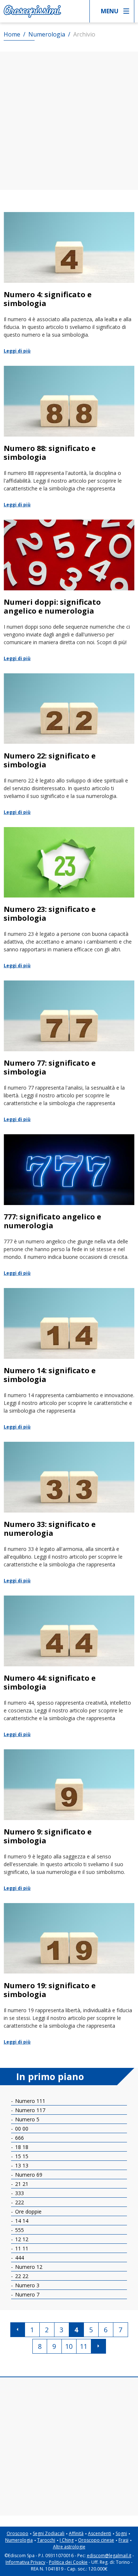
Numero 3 (26, 2285)
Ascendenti (100, 2533)
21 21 (21, 2184)
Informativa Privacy (25, 2562)
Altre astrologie (69, 2547)
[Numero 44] (69, 1667)
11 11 (21, 2248)
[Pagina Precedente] (18, 2330)
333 (19, 2193)
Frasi (123, 2540)
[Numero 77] (69, 1052)
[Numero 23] (69, 898)
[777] (69, 1206)
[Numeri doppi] (69, 591)
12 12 (21, 2239)
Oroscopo (17, 2533)
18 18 (21, 2147)
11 (84, 2346)
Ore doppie (28, 2212)
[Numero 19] (69, 1974)
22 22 (21, 2276)
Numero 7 (26, 2294)
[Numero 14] (69, 1359)
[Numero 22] (69, 745)
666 (19, 2138)
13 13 (21, 2165)
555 (19, 2230)
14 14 (21, 2221)
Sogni (121, 2533)
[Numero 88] (69, 437)
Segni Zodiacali (49, 2533)
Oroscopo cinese (96, 2540)
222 (19, 2202)
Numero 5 (26, 2119)
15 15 (21, 2156)
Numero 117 (29, 2110)
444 (19, 2258)
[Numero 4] (69, 283)
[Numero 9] (69, 1821)
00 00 (21, 2129)
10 (69, 2346)
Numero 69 (28, 2175)
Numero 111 (29, 2101)
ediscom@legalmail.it (109, 2556)
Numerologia (19, 2540)
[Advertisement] (69, 121)
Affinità (76, 2533)
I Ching (67, 2540)
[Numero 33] (69, 1513)
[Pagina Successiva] (99, 2346)
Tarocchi (46, 2540)
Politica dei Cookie (68, 2562)
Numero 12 (28, 2267)
